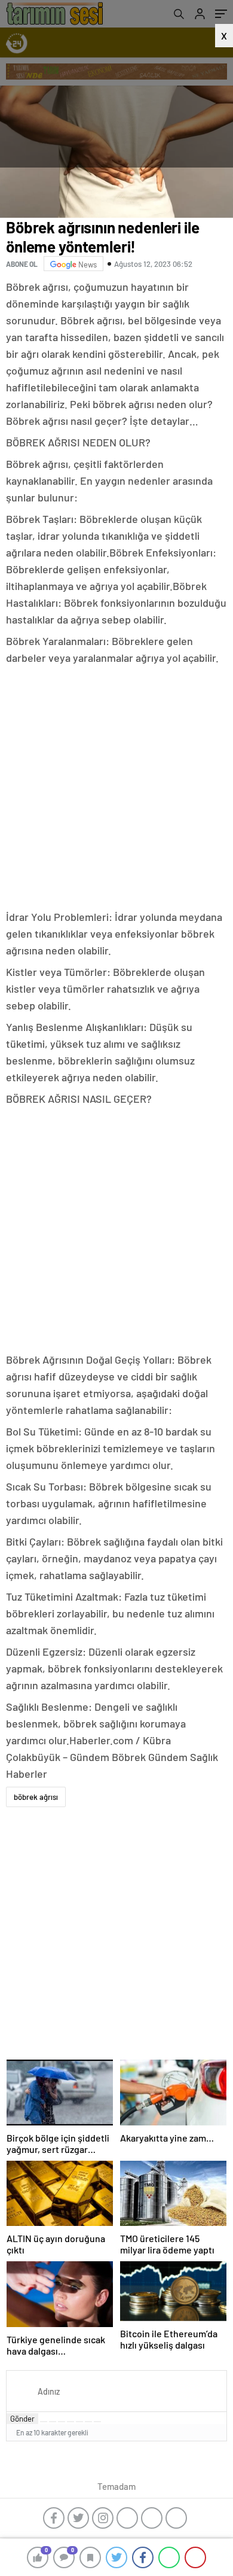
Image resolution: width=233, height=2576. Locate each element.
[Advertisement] (116, 789)
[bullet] (79, 2422)
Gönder (22, 2419)
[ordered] (70, 2422)
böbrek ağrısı (36, 1797)
